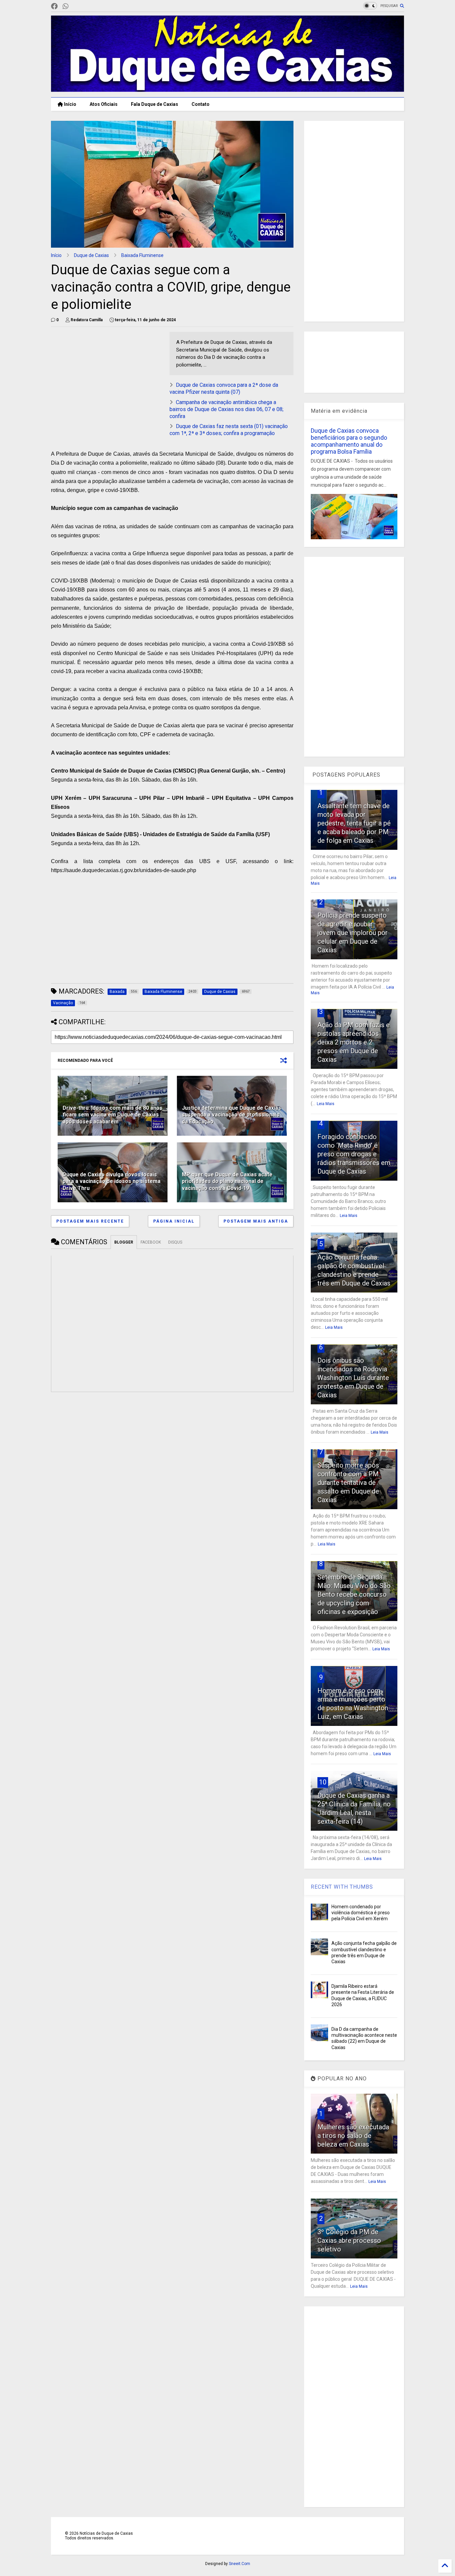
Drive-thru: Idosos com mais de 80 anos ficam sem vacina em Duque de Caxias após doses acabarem (113, 1115)
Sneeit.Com (239, 2564)
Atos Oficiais (104, 104)
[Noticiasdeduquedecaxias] (76, 6)
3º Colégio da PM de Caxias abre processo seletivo (349, 2240)
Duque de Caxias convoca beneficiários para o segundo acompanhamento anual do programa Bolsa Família (349, 441)
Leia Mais (326, 1104)
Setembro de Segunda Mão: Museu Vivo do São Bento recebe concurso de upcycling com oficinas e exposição (354, 1594)
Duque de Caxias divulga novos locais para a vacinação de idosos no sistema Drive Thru (112, 1181)
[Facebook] (54, 6)
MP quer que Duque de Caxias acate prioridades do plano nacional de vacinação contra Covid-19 (227, 1181)
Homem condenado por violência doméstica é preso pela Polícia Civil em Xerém (361, 1913)
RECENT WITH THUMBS (342, 1887)
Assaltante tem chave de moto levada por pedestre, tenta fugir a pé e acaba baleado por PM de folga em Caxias (354, 823)
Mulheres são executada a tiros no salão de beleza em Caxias (353, 2136)
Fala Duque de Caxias (155, 104)
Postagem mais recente (90, 1221)
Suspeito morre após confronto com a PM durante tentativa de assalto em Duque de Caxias (348, 1483)
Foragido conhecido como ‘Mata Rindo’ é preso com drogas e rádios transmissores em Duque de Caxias (354, 1154)
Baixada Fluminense (142, 255)
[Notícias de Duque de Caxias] (227, 89)
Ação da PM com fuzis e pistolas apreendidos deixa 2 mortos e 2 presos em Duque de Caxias (354, 1042)
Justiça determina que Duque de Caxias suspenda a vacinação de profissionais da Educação (231, 1115)
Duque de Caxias (91, 255)
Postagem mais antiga (256, 1221)
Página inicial (174, 1221)
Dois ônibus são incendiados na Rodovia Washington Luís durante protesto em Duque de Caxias (353, 1378)
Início (70, 104)
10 (323, 1782)
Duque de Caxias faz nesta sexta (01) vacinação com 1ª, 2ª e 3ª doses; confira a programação (229, 430)
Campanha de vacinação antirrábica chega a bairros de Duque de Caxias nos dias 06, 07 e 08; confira (227, 409)
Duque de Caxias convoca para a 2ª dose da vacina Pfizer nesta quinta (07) (224, 388)
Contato (201, 104)
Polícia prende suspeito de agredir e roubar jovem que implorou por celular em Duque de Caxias (353, 933)
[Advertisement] (107, 378)
